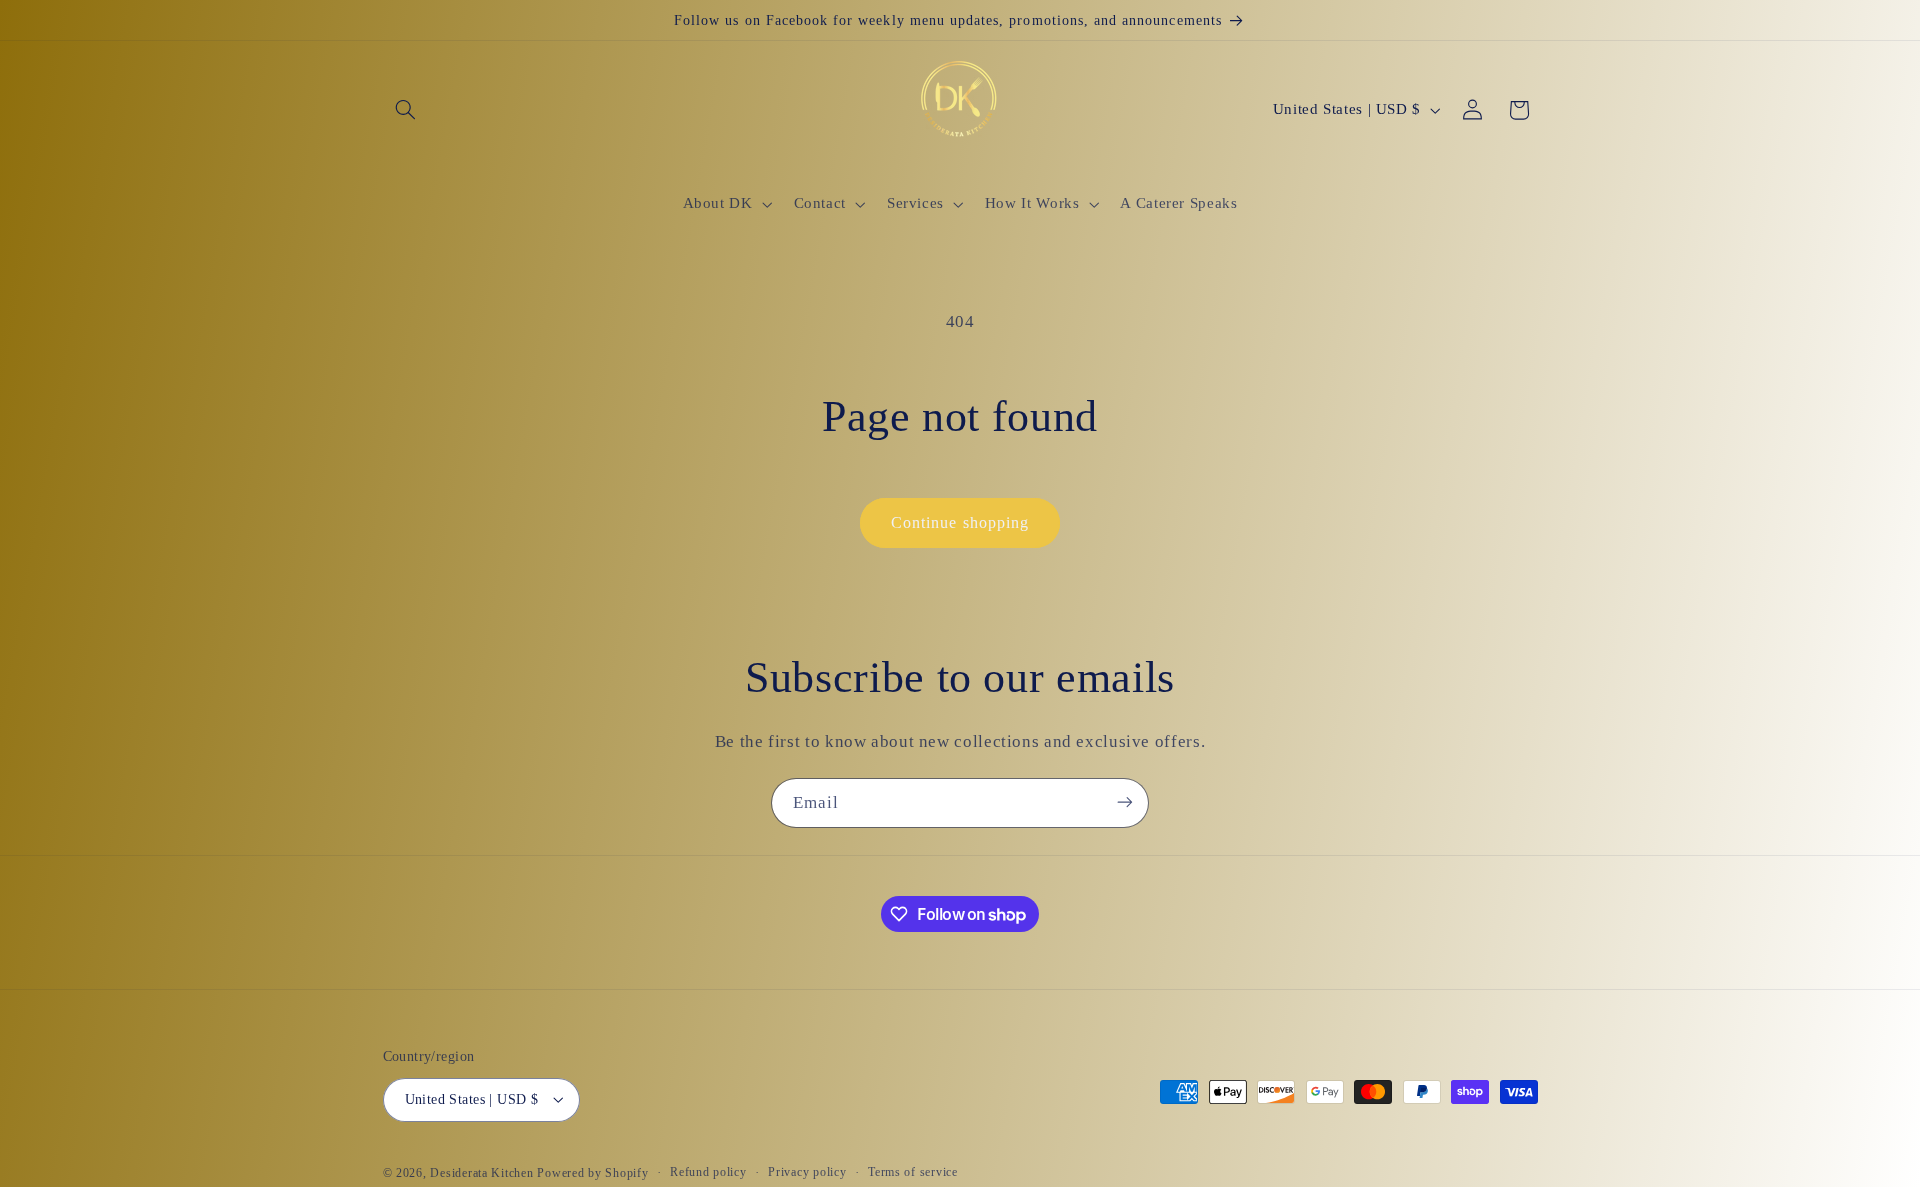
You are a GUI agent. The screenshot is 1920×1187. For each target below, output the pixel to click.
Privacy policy (807, 1172)
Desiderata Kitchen (481, 1172)
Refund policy (708, 1172)
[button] (406, 110)
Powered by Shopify (592, 1172)
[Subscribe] (1125, 802)
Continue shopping (960, 522)
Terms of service (913, 1172)
